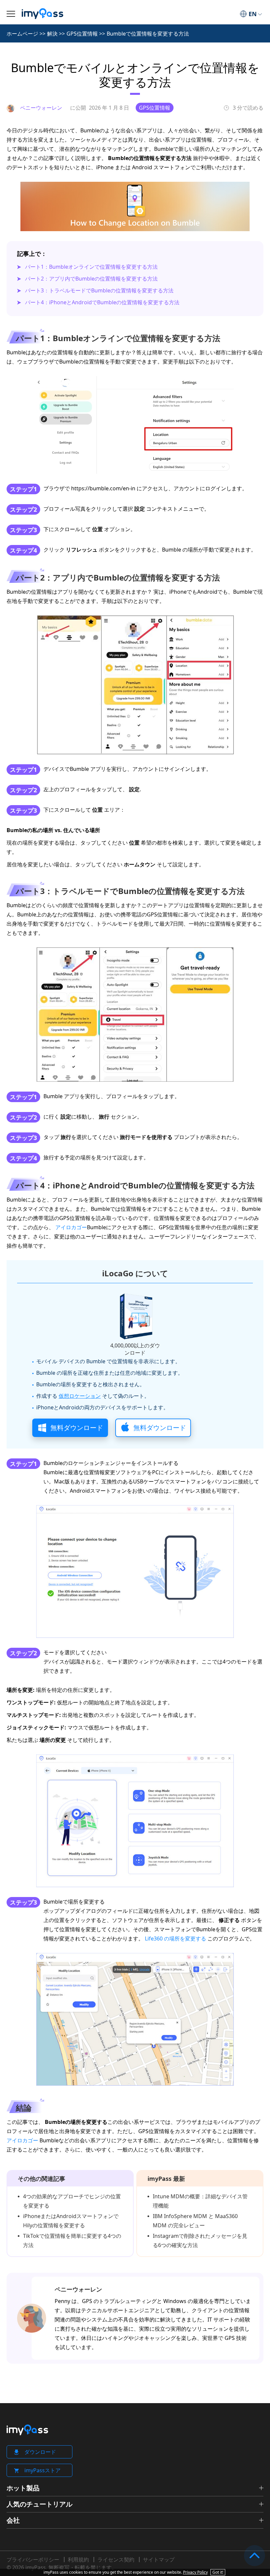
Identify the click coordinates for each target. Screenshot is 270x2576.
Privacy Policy (195, 2572)
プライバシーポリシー (33, 2560)
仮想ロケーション (80, 1396)
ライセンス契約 (116, 2560)
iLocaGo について (135, 1273)
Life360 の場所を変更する (175, 1939)
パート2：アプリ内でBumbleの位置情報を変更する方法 (91, 279)
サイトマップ (159, 2560)
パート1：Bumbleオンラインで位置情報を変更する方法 (91, 267)
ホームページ (22, 34)
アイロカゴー (71, 1227)
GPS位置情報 (82, 34)
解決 (52, 34)
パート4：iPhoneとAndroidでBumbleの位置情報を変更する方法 (102, 302)
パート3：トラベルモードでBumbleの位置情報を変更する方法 (99, 290)
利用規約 (78, 2560)
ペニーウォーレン (78, 2289)
